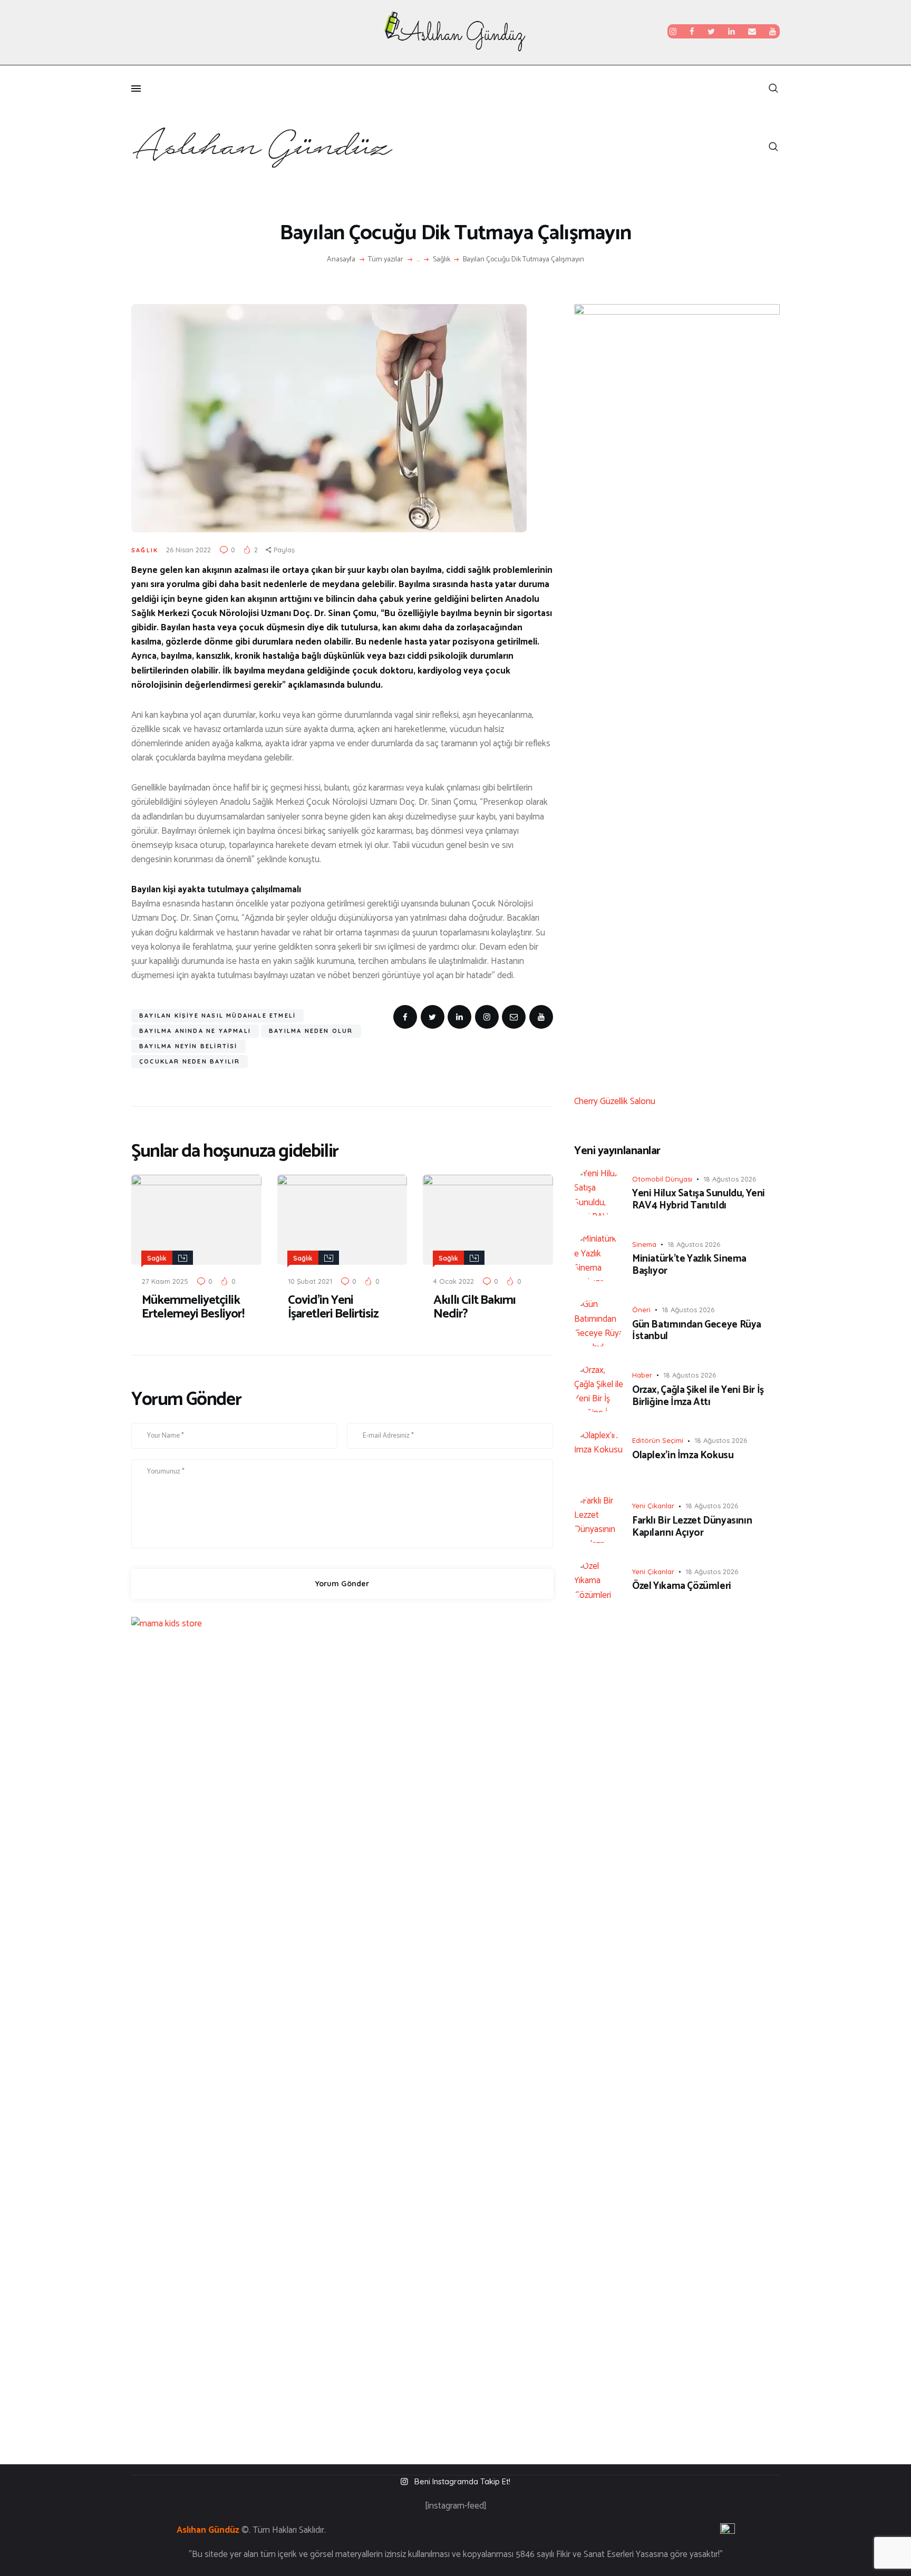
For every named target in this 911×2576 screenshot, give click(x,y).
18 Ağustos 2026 (730, 1179)
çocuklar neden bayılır (190, 1061)
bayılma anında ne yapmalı (195, 1031)
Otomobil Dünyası (662, 1179)
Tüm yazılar (386, 260)
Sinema (644, 1244)
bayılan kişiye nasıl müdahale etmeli (217, 1016)
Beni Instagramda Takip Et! (462, 2481)
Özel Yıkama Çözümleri (682, 1587)
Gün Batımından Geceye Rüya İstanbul (697, 1331)
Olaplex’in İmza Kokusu (683, 1456)
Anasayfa (341, 260)
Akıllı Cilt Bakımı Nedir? (474, 1307)
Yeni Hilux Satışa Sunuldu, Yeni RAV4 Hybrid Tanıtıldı (699, 1200)
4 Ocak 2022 (454, 1281)
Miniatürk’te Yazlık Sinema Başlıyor (689, 1265)
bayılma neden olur (311, 1031)
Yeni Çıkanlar (653, 1506)
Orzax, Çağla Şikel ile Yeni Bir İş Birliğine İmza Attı (698, 1397)
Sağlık (442, 260)
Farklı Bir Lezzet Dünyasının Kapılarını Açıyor (692, 1527)
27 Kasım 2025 (165, 1281)
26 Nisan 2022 (188, 550)
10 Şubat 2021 (310, 1281)
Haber (642, 1375)
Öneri (641, 1310)
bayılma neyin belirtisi (188, 1046)
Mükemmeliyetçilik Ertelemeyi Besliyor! (193, 1307)
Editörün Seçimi (658, 1440)
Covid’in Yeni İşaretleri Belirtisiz (333, 1307)
